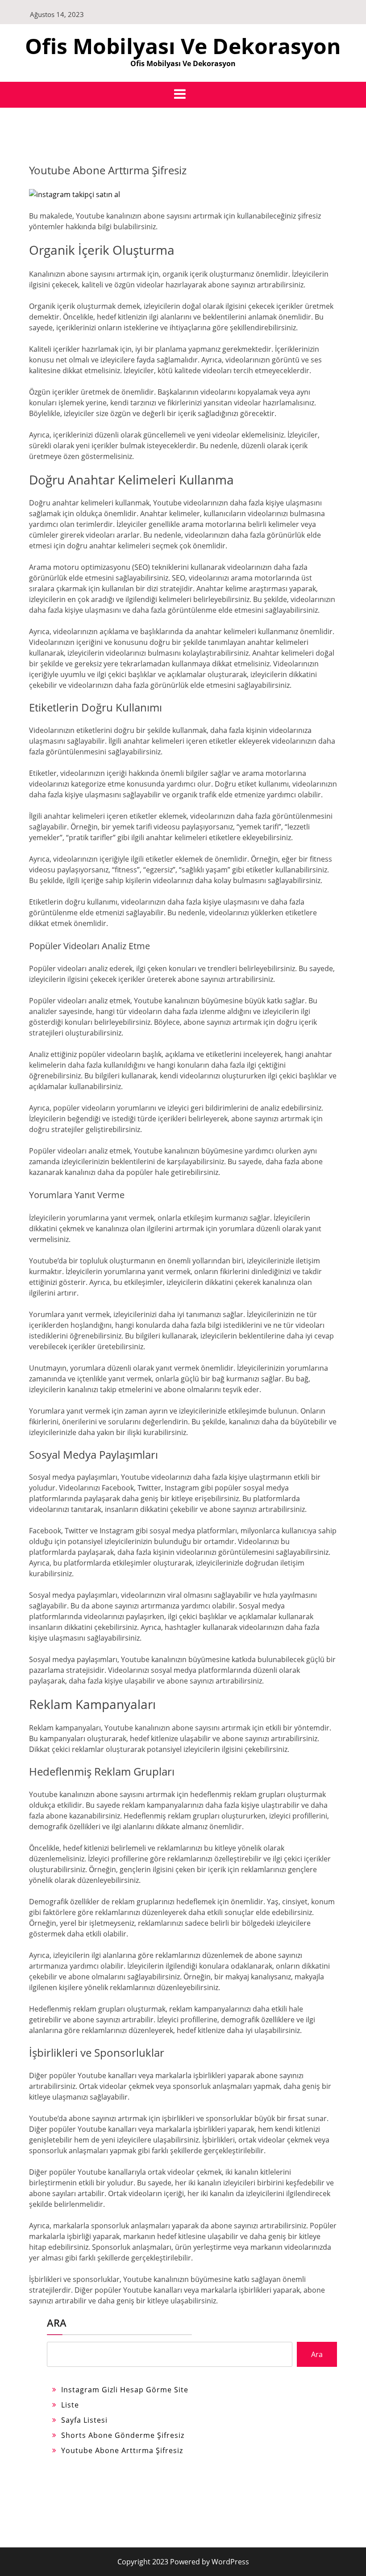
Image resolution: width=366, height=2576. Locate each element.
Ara (57, 2323)
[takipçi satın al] (75, 194)
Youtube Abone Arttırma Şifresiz (122, 2450)
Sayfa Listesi (84, 2420)
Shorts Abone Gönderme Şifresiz (123, 2435)
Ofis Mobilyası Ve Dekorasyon (183, 46)
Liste (70, 2405)
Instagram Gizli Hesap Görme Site (125, 2390)
